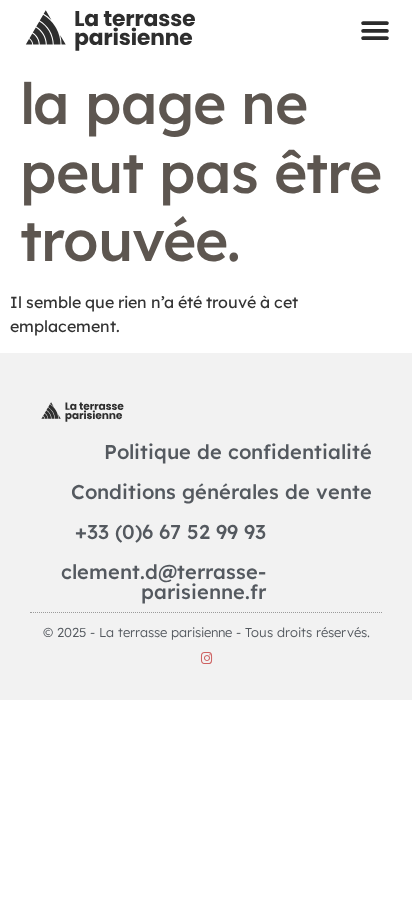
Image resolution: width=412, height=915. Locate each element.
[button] (374, 30)
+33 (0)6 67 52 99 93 (170, 531)
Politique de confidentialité (238, 451)
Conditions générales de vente (221, 491)
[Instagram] (206, 658)
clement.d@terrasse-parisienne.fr (163, 581)
